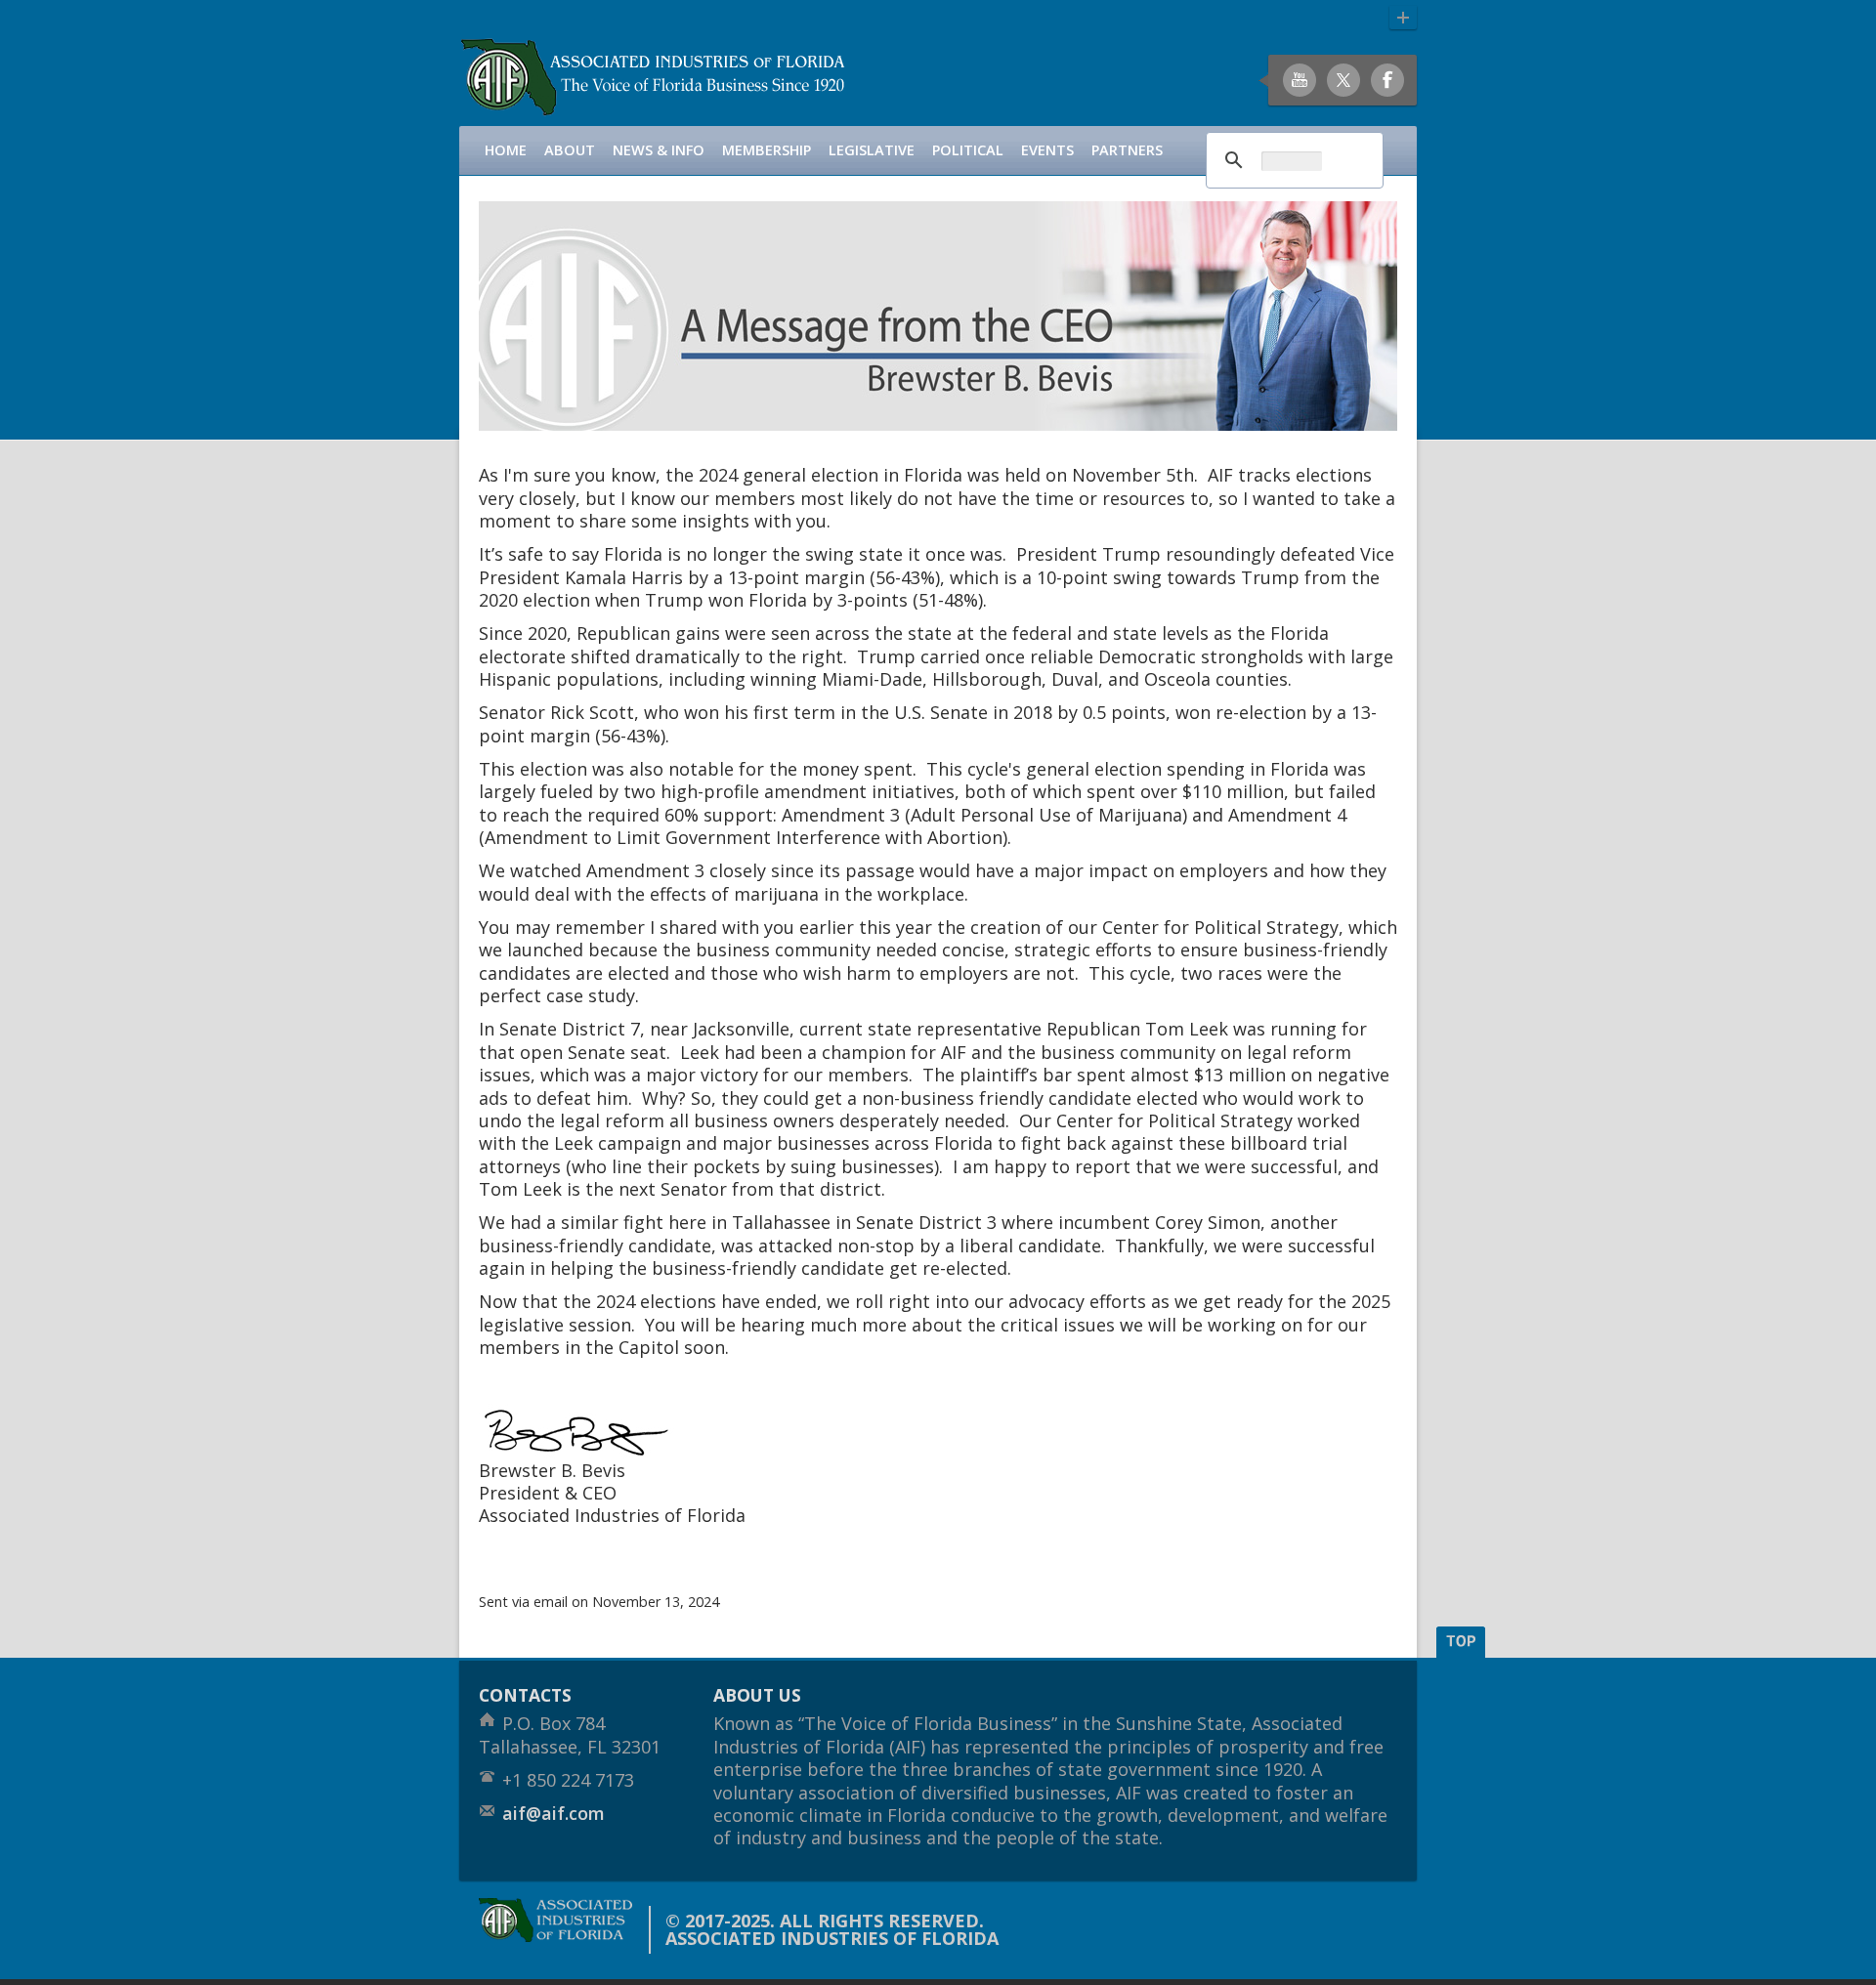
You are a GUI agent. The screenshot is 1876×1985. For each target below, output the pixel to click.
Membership (767, 150)
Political (968, 150)
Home (506, 150)
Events (1047, 150)
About (570, 150)
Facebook (1387, 80)
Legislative (872, 150)
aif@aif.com (554, 1813)
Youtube (1300, 80)
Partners (1127, 150)
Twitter (1343, 80)
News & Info (659, 150)
